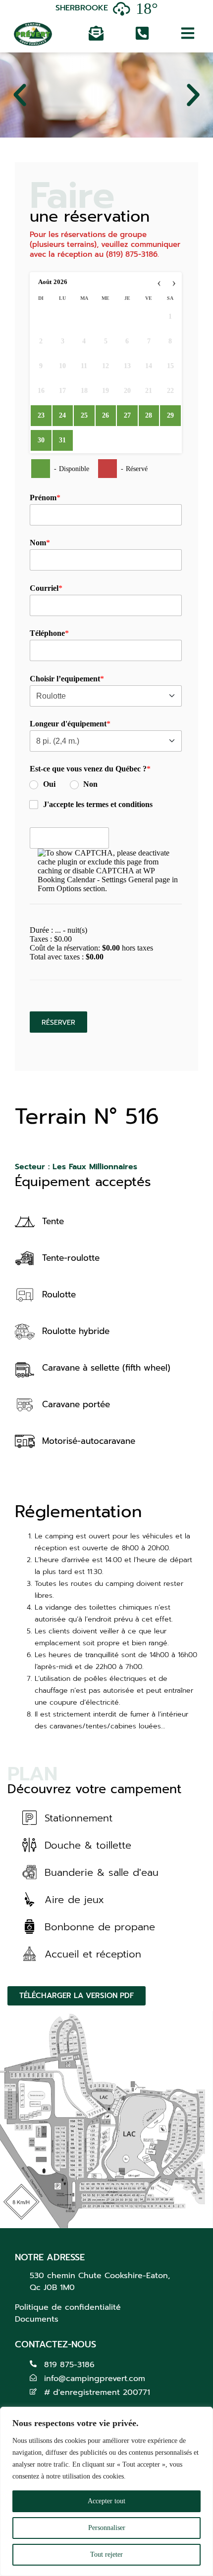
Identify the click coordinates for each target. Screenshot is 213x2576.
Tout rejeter (106, 2554)
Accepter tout (106, 2501)
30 (41, 440)
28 (149, 415)
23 (41, 415)
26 (106, 415)
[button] (20, 95)
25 (84, 415)
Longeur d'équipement (68, 724)
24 (62, 415)
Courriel (44, 588)
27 (127, 415)
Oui (49, 784)
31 (62, 440)
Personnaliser (107, 2528)
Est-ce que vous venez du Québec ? (88, 769)
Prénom (43, 498)
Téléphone (47, 633)
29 (170, 415)
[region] (106, 2491)
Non (90, 784)
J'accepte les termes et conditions (98, 804)
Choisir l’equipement (65, 679)
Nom (38, 543)
